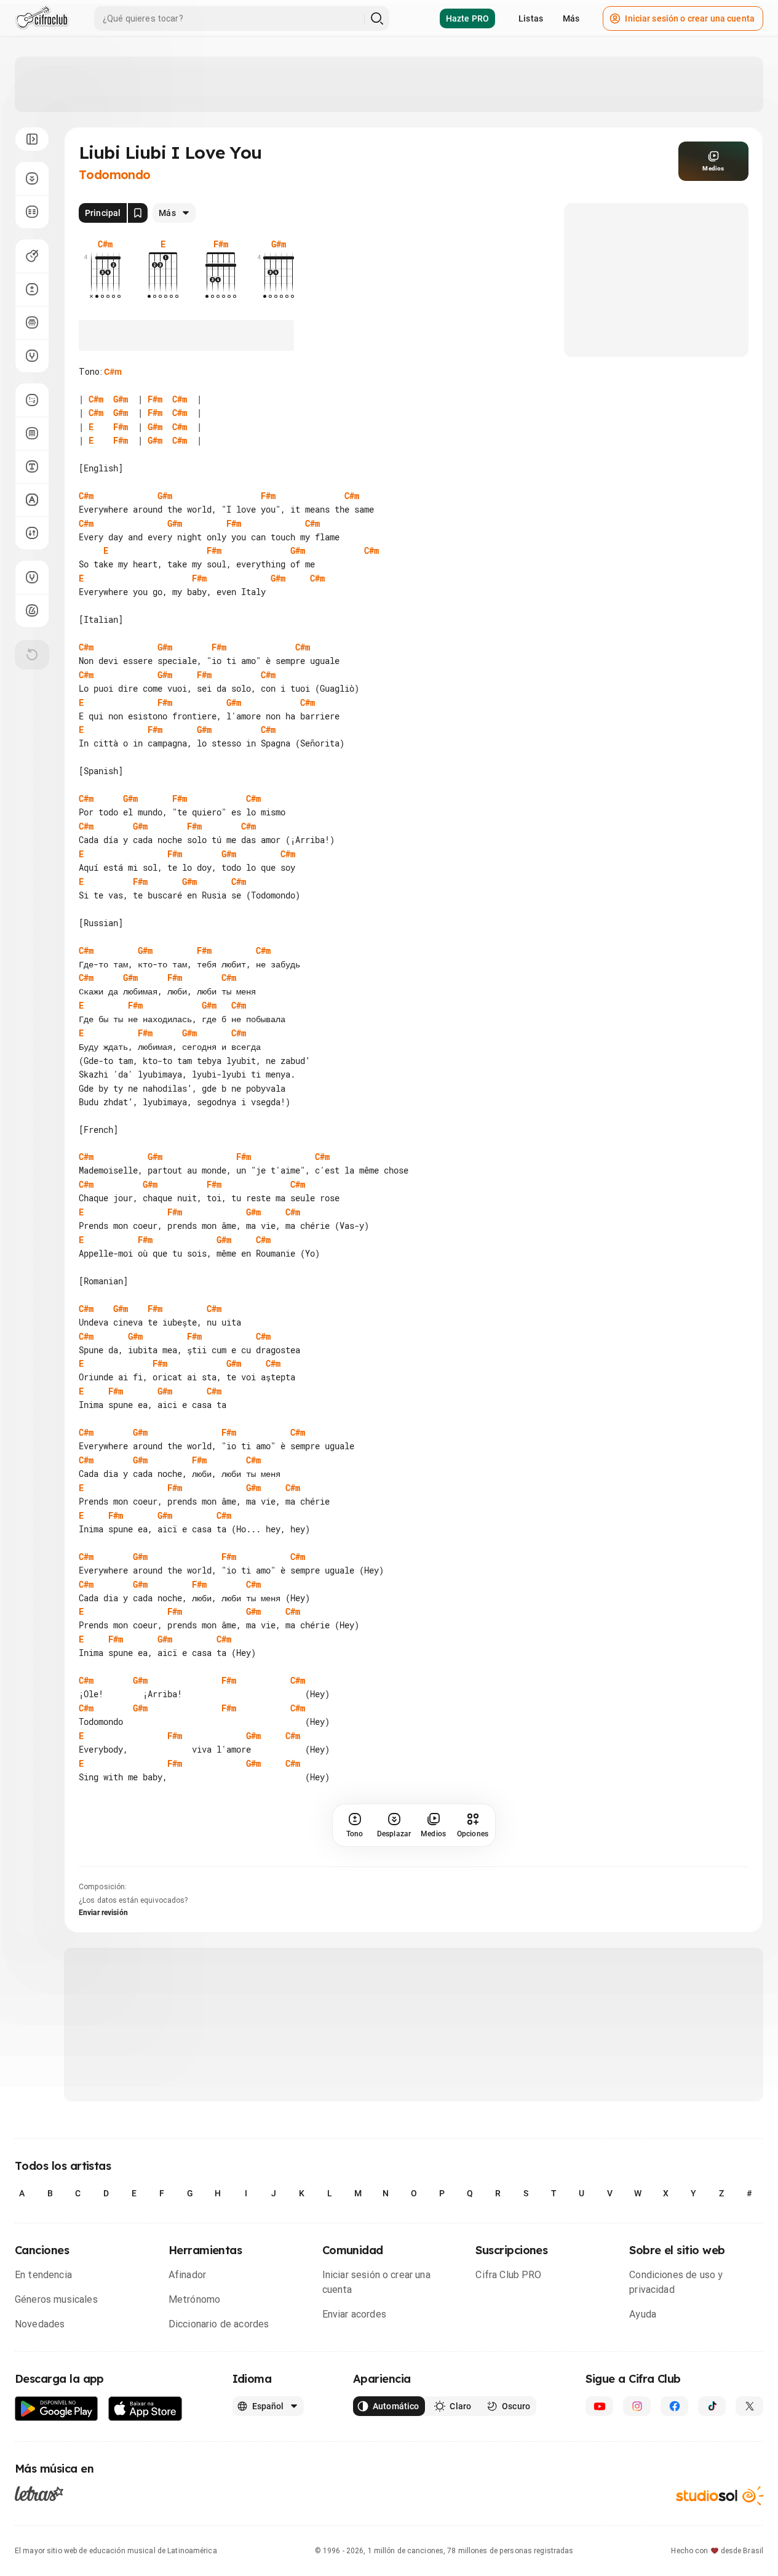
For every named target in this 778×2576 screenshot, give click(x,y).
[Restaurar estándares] (32, 655)
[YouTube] (599, 2406)
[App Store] (145, 2409)
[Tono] (32, 289)
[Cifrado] (32, 500)
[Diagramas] (32, 433)
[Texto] (32, 466)
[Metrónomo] (32, 610)
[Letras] (39, 2494)
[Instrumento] (32, 256)
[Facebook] (674, 2406)
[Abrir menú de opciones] (32, 139)
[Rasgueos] (32, 533)
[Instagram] (637, 2406)
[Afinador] (32, 577)
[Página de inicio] (42, 18)
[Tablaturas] (32, 400)
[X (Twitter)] (749, 2406)
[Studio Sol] (720, 2496)
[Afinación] (32, 356)
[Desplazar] (32, 178)
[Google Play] (57, 2409)
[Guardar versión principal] (138, 213)
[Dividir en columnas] (32, 212)
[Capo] (32, 322)
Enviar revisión (103, 1913)
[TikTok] (712, 2406)
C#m (113, 372)
